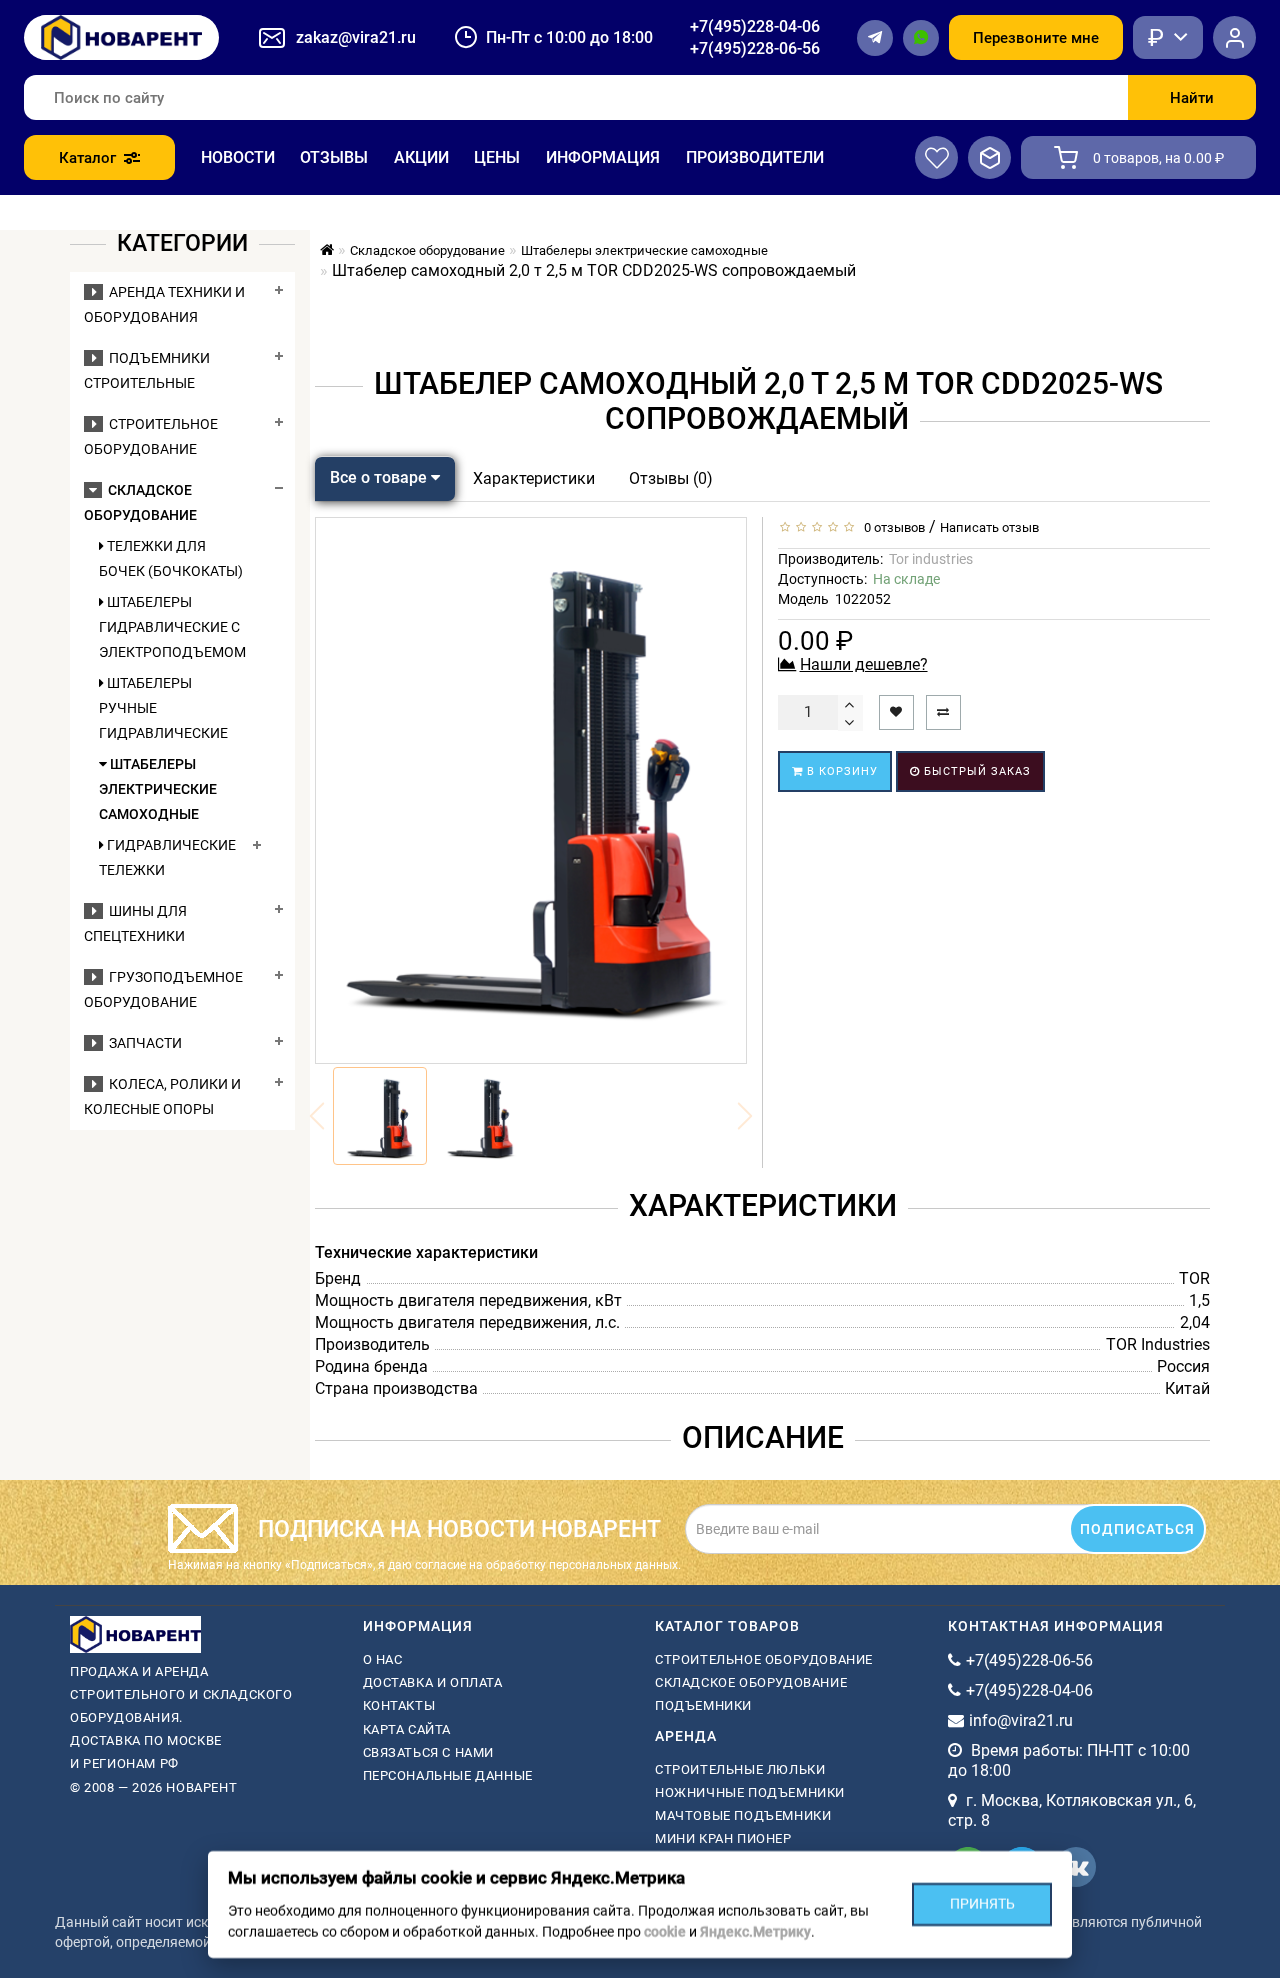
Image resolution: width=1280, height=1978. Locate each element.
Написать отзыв (989, 527)
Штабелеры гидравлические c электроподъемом (171, 627)
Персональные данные (448, 1775)
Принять (982, 1904)
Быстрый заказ (975, 771)
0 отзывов (891, 527)
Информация (603, 157)
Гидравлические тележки (167, 857)
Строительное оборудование (764, 1659)
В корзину (840, 771)
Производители (755, 157)
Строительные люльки (740, 1769)
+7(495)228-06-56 (755, 48)
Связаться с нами (429, 1752)
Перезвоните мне (1036, 38)
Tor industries (931, 559)
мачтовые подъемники (743, 1815)
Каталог (87, 158)
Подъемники (703, 1705)
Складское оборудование (751, 1682)
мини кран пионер (723, 1838)
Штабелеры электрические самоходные (158, 789)
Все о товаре (380, 477)
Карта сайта (407, 1729)
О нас (383, 1659)
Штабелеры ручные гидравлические (163, 708)
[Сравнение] (989, 157)
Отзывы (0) (671, 478)
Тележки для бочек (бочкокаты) (171, 558)
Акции (421, 157)
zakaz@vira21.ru (356, 37)
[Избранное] (936, 157)
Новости (238, 157)
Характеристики (534, 478)
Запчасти (142, 1043)
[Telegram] (875, 38)
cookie (665, 1932)
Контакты (399, 1705)
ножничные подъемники (750, 1792)
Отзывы (334, 157)
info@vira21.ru (1021, 1720)
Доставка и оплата (433, 1682)
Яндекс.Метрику (755, 1932)
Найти (1192, 98)
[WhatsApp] (921, 38)
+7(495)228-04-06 (755, 26)
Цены (497, 157)
